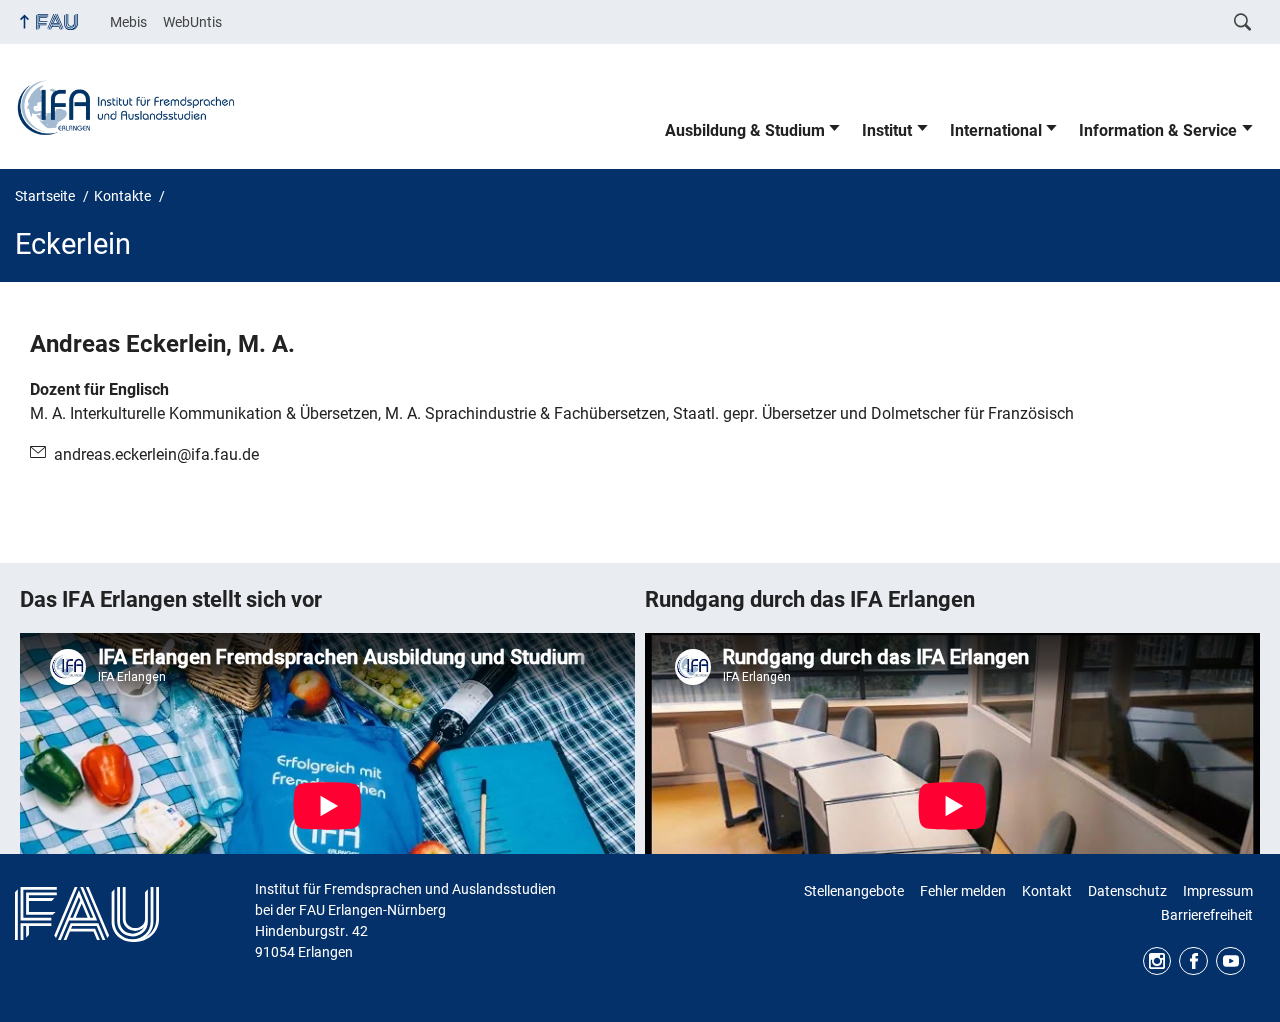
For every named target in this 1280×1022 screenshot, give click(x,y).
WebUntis (192, 22)
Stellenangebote (854, 891)
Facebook (1193, 961)
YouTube (1230, 961)
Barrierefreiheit (1207, 915)
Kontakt (1047, 891)
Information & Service (1158, 130)
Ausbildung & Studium (745, 130)
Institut (887, 130)
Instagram (1157, 961)
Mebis (128, 22)
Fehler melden (963, 891)
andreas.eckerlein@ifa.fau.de (156, 454)
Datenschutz (1127, 891)
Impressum (1218, 891)
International (996, 130)
